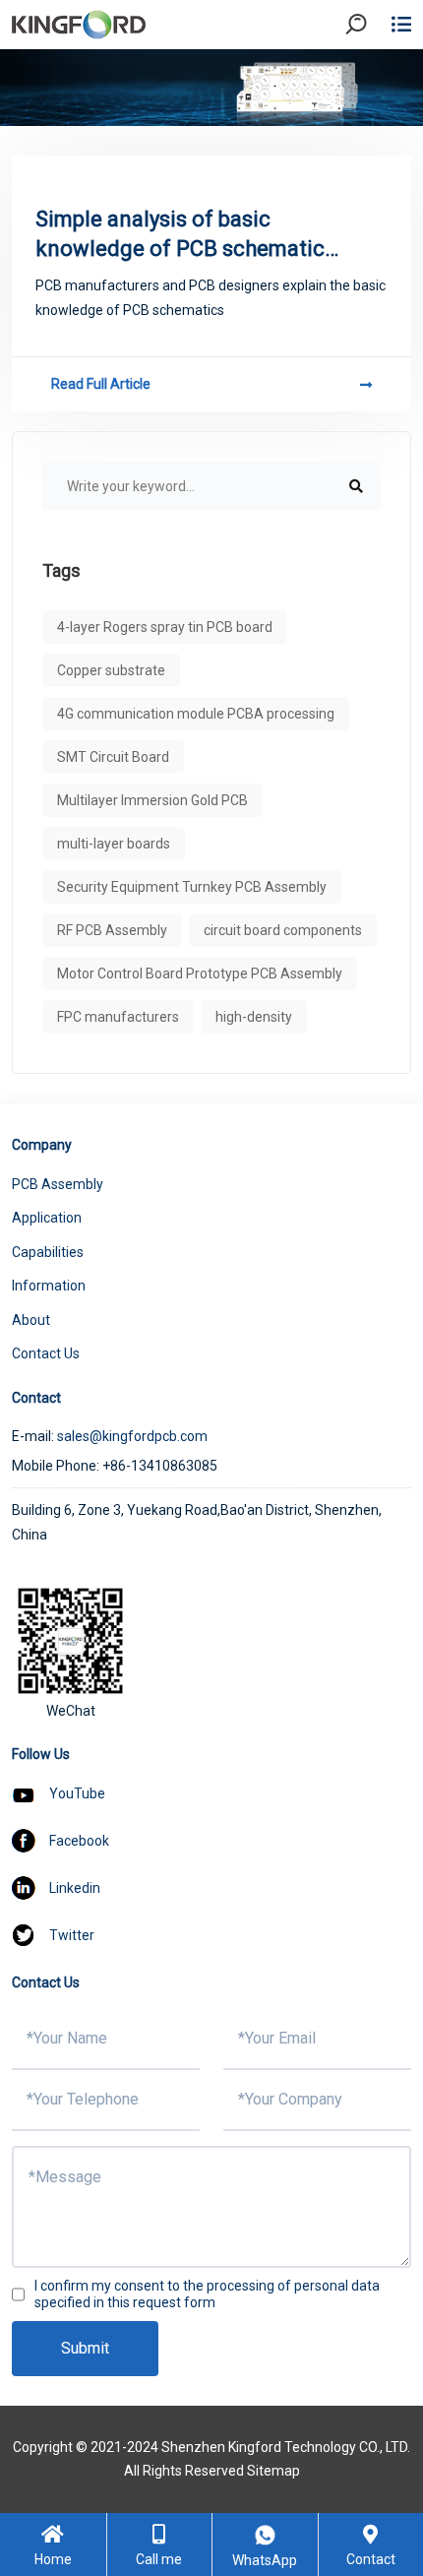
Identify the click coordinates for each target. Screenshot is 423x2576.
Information (49, 1286)
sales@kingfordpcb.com (132, 1436)
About (31, 1320)
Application (47, 1218)
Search (373, 78)
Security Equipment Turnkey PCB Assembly (192, 887)
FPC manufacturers (118, 1017)
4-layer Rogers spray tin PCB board (165, 627)
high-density (254, 1017)
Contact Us (46, 1353)
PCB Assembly (58, 1184)
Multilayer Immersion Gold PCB (152, 800)
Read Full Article (101, 384)
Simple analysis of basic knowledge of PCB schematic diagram (180, 235)
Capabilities (48, 1252)
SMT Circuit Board (113, 757)
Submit (85, 2348)
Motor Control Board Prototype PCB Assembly (200, 974)
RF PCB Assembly (112, 930)
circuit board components (283, 930)
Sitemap (273, 2471)
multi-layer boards (114, 844)
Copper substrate (111, 670)
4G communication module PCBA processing (196, 714)
